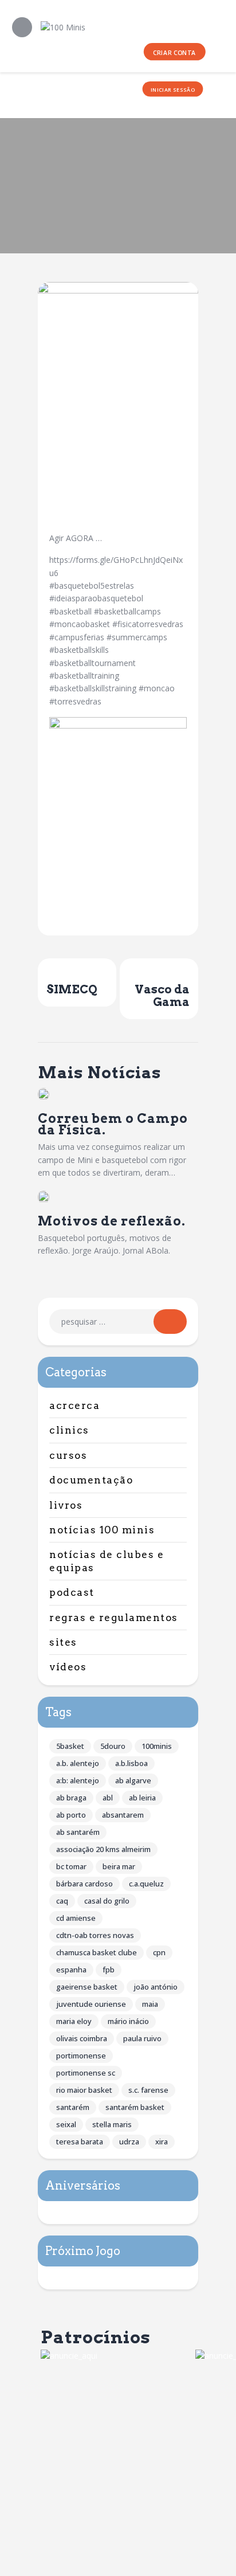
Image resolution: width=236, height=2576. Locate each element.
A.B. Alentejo (78, 1763)
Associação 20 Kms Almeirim (103, 1849)
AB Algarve (133, 1780)
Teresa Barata (80, 2142)
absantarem (123, 1815)
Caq (62, 1901)
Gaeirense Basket (87, 1987)
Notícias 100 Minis (102, 1530)
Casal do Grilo (107, 1901)
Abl (108, 1798)
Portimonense (81, 2056)
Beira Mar (119, 1866)
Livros (66, 1505)
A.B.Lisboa (131, 1763)
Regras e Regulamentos (114, 1618)
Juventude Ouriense (91, 2004)
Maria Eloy (74, 2021)
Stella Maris (112, 2124)
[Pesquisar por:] (118, 1322)
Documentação (91, 1480)
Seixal (66, 2124)
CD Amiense (76, 1918)
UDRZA (129, 2142)
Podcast (72, 1592)
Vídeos (68, 1667)
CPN (159, 1952)
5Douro (113, 1746)
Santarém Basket (135, 2107)
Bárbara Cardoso (84, 1884)
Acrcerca (74, 1406)
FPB (109, 1970)
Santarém (73, 2107)
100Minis (157, 1746)
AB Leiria (142, 1798)
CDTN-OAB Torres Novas (95, 1935)
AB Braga (71, 1798)
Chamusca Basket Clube (97, 1952)
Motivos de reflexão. (112, 1221)
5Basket (70, 1746)
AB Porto (71, 1815)
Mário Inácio (128, 2021)
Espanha (71, 1970)
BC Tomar (71, 1866)
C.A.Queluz (146, 1884)
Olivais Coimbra (82, 2038)
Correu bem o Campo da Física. (113, 1124)
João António (156, 1987)
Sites (63, 1642)
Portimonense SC (86, 2073)
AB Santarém (78, 1832)
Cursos (68, 1455)
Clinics (69, 1430)
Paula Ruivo (142, 2038)
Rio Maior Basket (84, 2090)
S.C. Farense (148, 2090)
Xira (162, 2142)
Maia (150, 2004)
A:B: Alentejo (78, 1780)
